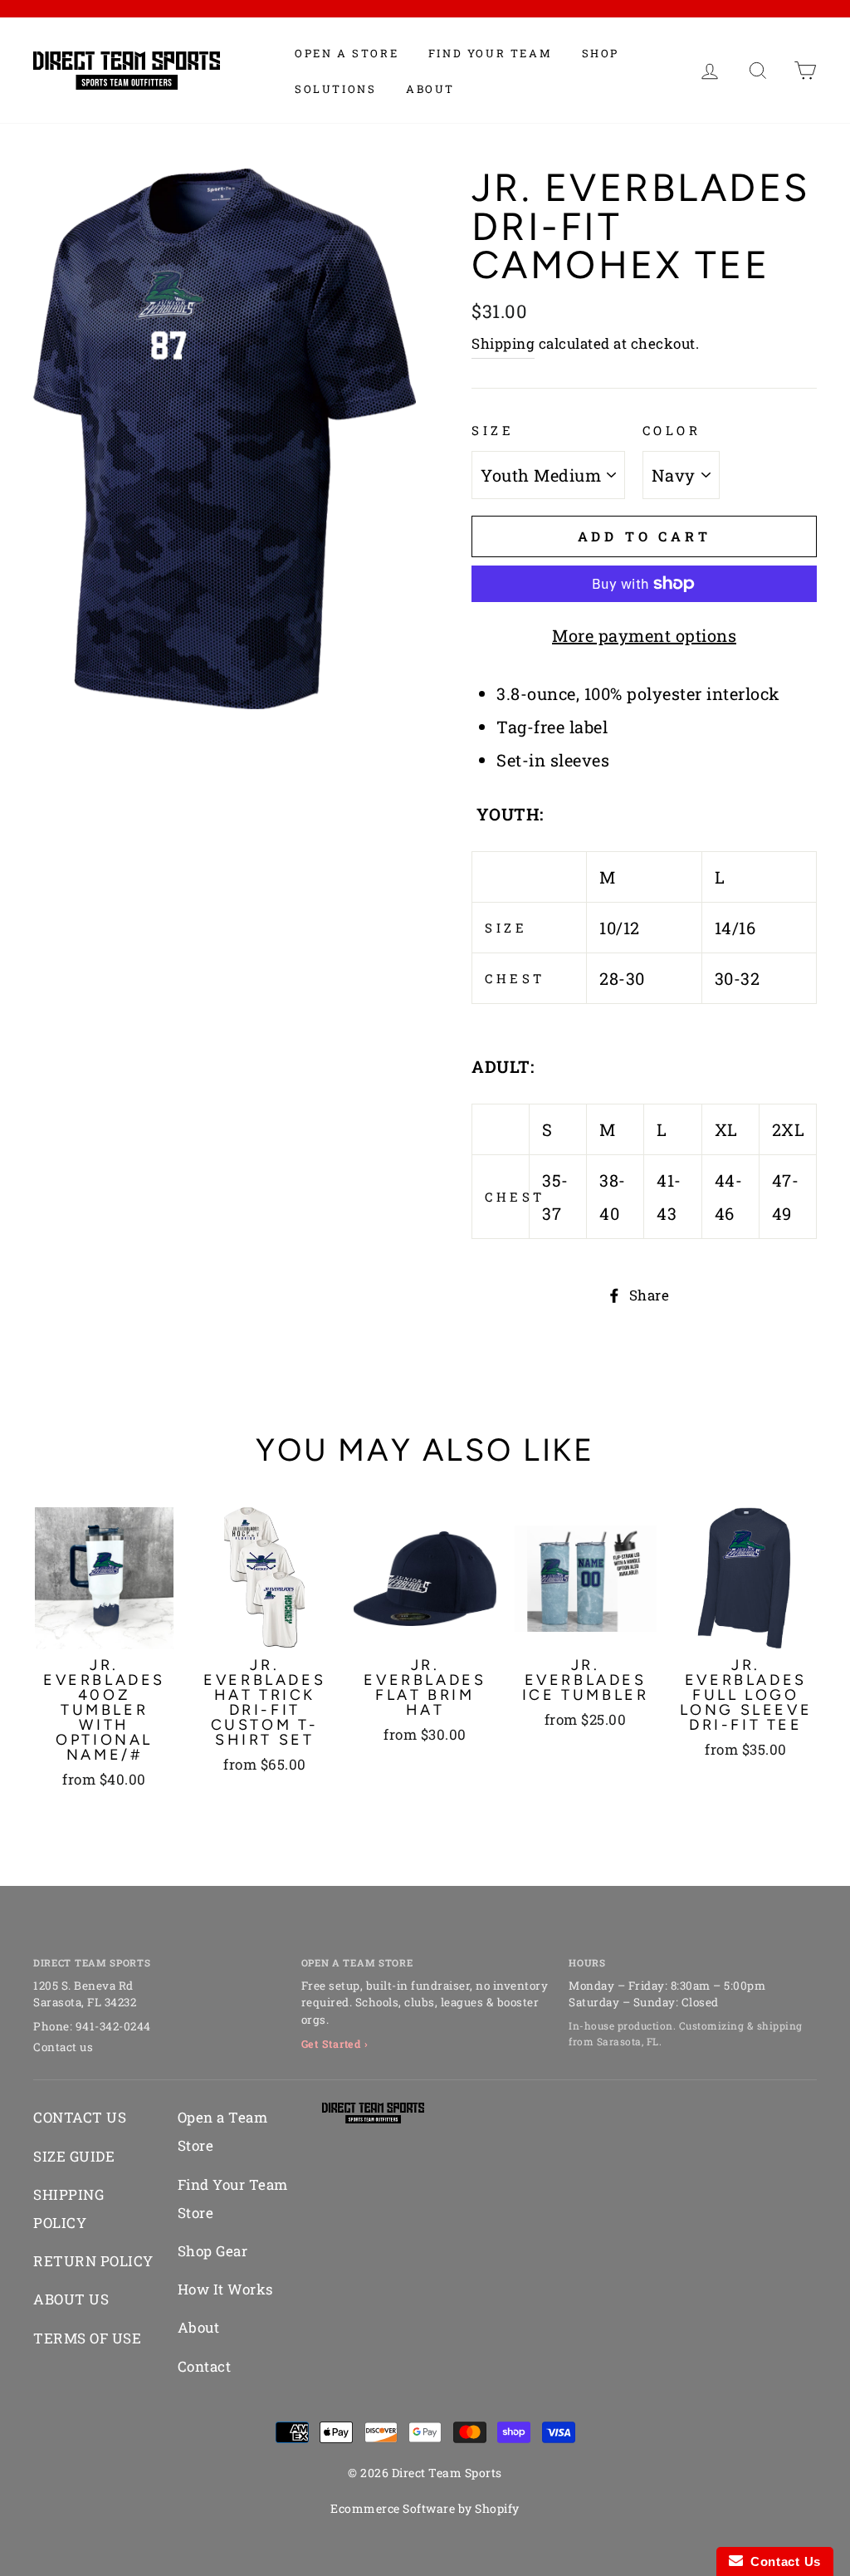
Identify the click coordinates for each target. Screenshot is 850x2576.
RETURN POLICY (93, 2261)
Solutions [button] (335, 89)
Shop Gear (213, 2251)
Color (672, 430)
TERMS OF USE (87, 2338)
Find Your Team (490, 53)
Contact (205, 2366)
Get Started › (335, 2044)
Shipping (503, 343)
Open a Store (347, 53)
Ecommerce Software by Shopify (425, 2508)
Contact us (63, 2047)
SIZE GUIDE (74, 2156)
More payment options (644, 635)
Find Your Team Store (233, 2199)
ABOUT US (71, 2299)
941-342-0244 (113, 2026)
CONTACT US (80, 2117)
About (430, 89)
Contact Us (782, 2561)
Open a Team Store (223, 2131)
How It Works (225, 2289)
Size (493, 430)
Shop (601, 53)
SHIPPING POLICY (68, 2209)
